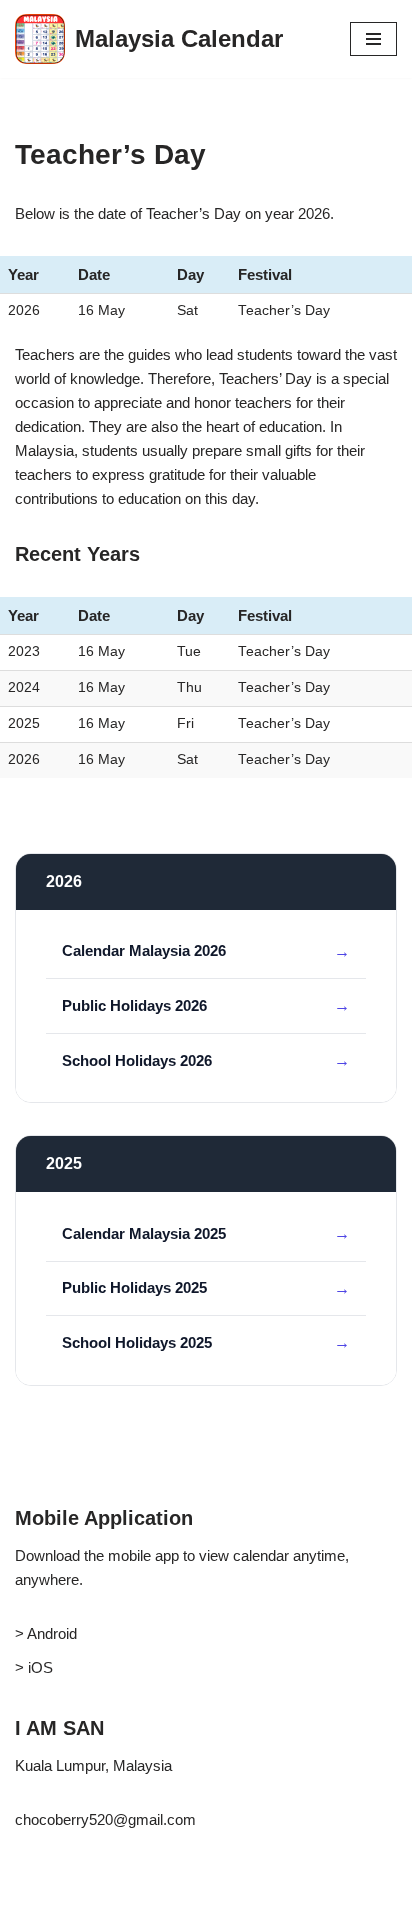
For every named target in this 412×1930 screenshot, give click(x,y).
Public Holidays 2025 (134, 1287)
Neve (32, 1909)
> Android (46, 1633)
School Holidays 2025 (137, 1342)
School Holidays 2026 (137, 1060)
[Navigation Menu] (373, 39)
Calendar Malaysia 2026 (144, 950)
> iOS (34, 1667)
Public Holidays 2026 (134, 1005)
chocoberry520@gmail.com (105, 1819)
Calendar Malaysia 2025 (144, 1233)
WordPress (181, 1909)
